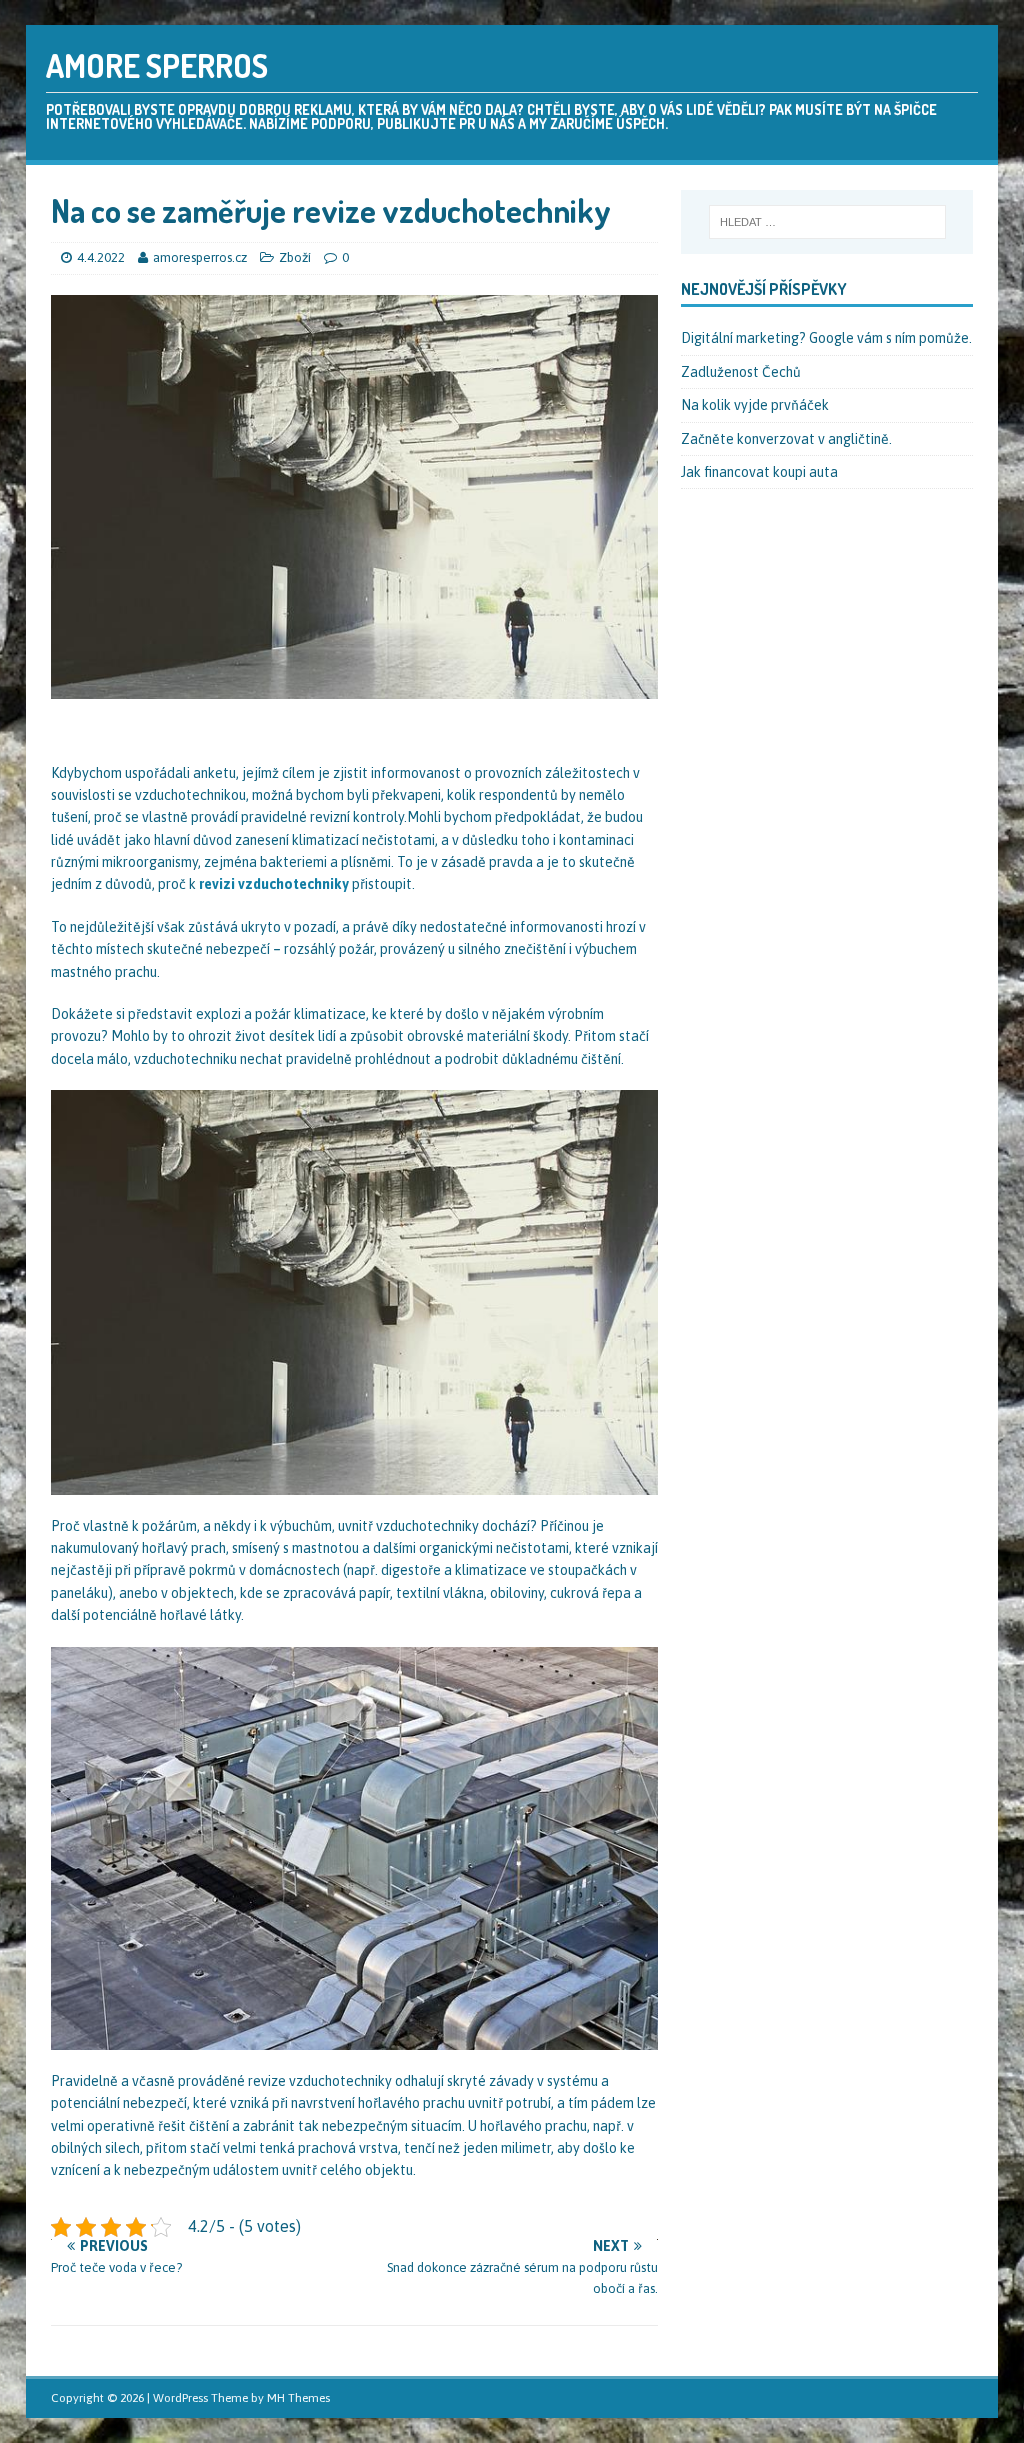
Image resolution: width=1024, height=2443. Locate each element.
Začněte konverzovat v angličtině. (786, 439)
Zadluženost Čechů (741, 372)
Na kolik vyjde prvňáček (755, 405)
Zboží (295, 257)
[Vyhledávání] (827, 222)
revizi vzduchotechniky (274, 884)
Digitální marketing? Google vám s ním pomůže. (826, 338)
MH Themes (298, 2398)
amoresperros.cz (201, 257)
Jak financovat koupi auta (759, 472)
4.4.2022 (101, 257)
